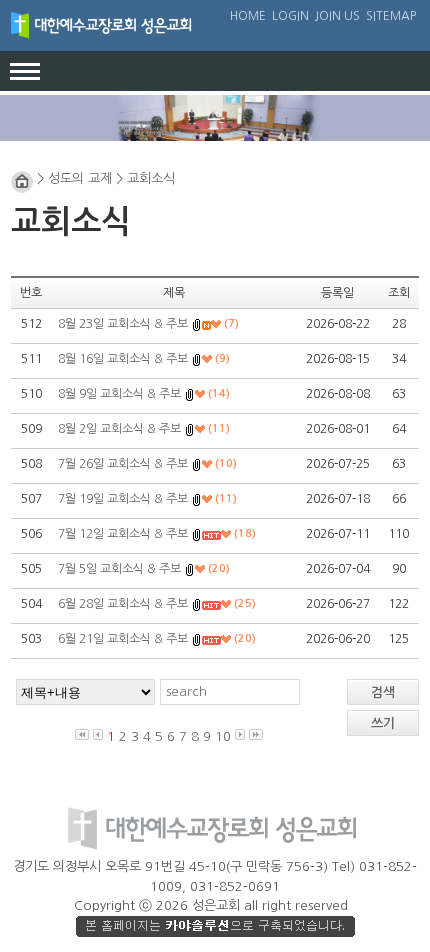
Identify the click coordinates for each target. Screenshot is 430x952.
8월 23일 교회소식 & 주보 (123, 324)
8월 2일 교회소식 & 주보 (119, 429)
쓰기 (383, 723)
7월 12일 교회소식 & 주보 (123, 534)
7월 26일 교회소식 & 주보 (123, 464)
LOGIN (290, 16)
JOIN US (337, 16)
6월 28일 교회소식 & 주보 (123, 604)
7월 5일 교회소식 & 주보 (119, 569)
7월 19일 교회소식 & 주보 (123, 499)
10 (223, 736)
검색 (383, 692)
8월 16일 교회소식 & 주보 (123, 359)
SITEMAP (391, 16)
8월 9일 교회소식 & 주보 (119, 394)
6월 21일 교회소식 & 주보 (123, 639)
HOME (248, 16)
